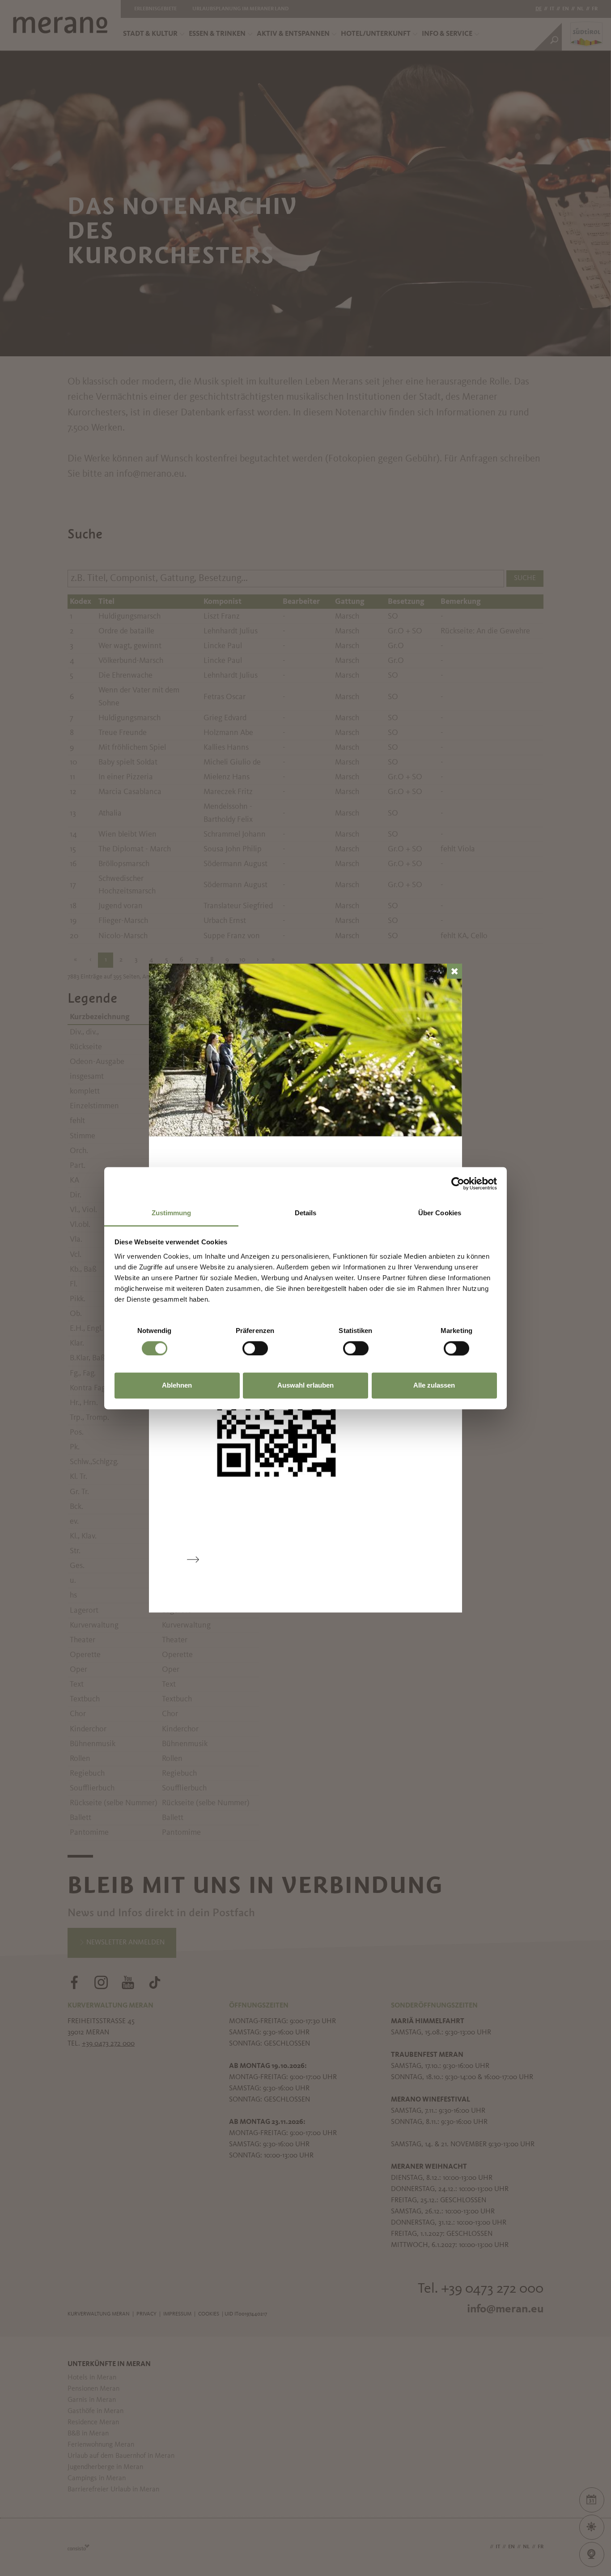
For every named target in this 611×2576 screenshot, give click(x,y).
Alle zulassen (434, 1386)
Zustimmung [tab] (172, 1213)
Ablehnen (177, 1386)
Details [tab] (306, 1213)
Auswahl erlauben (305, 1386)
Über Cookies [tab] (440, 1213)
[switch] (255, 1348)
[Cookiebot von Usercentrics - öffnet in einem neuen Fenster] (458, 1183)
